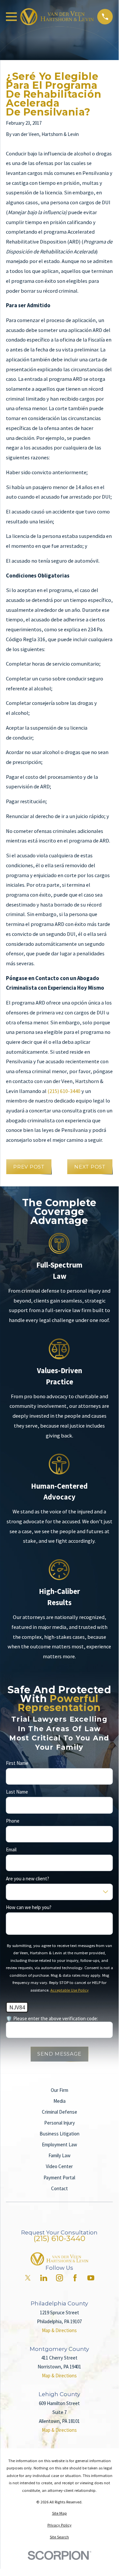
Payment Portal (59, 2178)
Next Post (90, 1167)
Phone (13, 1821)
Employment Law (59, 2145)
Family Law (59, 2155)
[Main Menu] (11, 17)
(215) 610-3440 (64, 1091)
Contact (59, 2188)
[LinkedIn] (44, 2278)
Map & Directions (59, 2330)
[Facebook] (75, 2278)
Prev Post (29, 1167)
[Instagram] (59, 2278)
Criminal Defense (59, 2112)
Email (11, 1850)
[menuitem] (59, 2513)
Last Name (17, 1792)
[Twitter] (28, 2278)
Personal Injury (59, 2123)
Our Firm (59, 2090)
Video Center (59, 2166)
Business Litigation (59, 2134)
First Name (17, 1763)
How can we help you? (29, 1908)
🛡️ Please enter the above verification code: (52, 2019)
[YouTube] (91, 2278)
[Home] (57, 17)
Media (59, 2101)
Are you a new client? (28, 1879)
